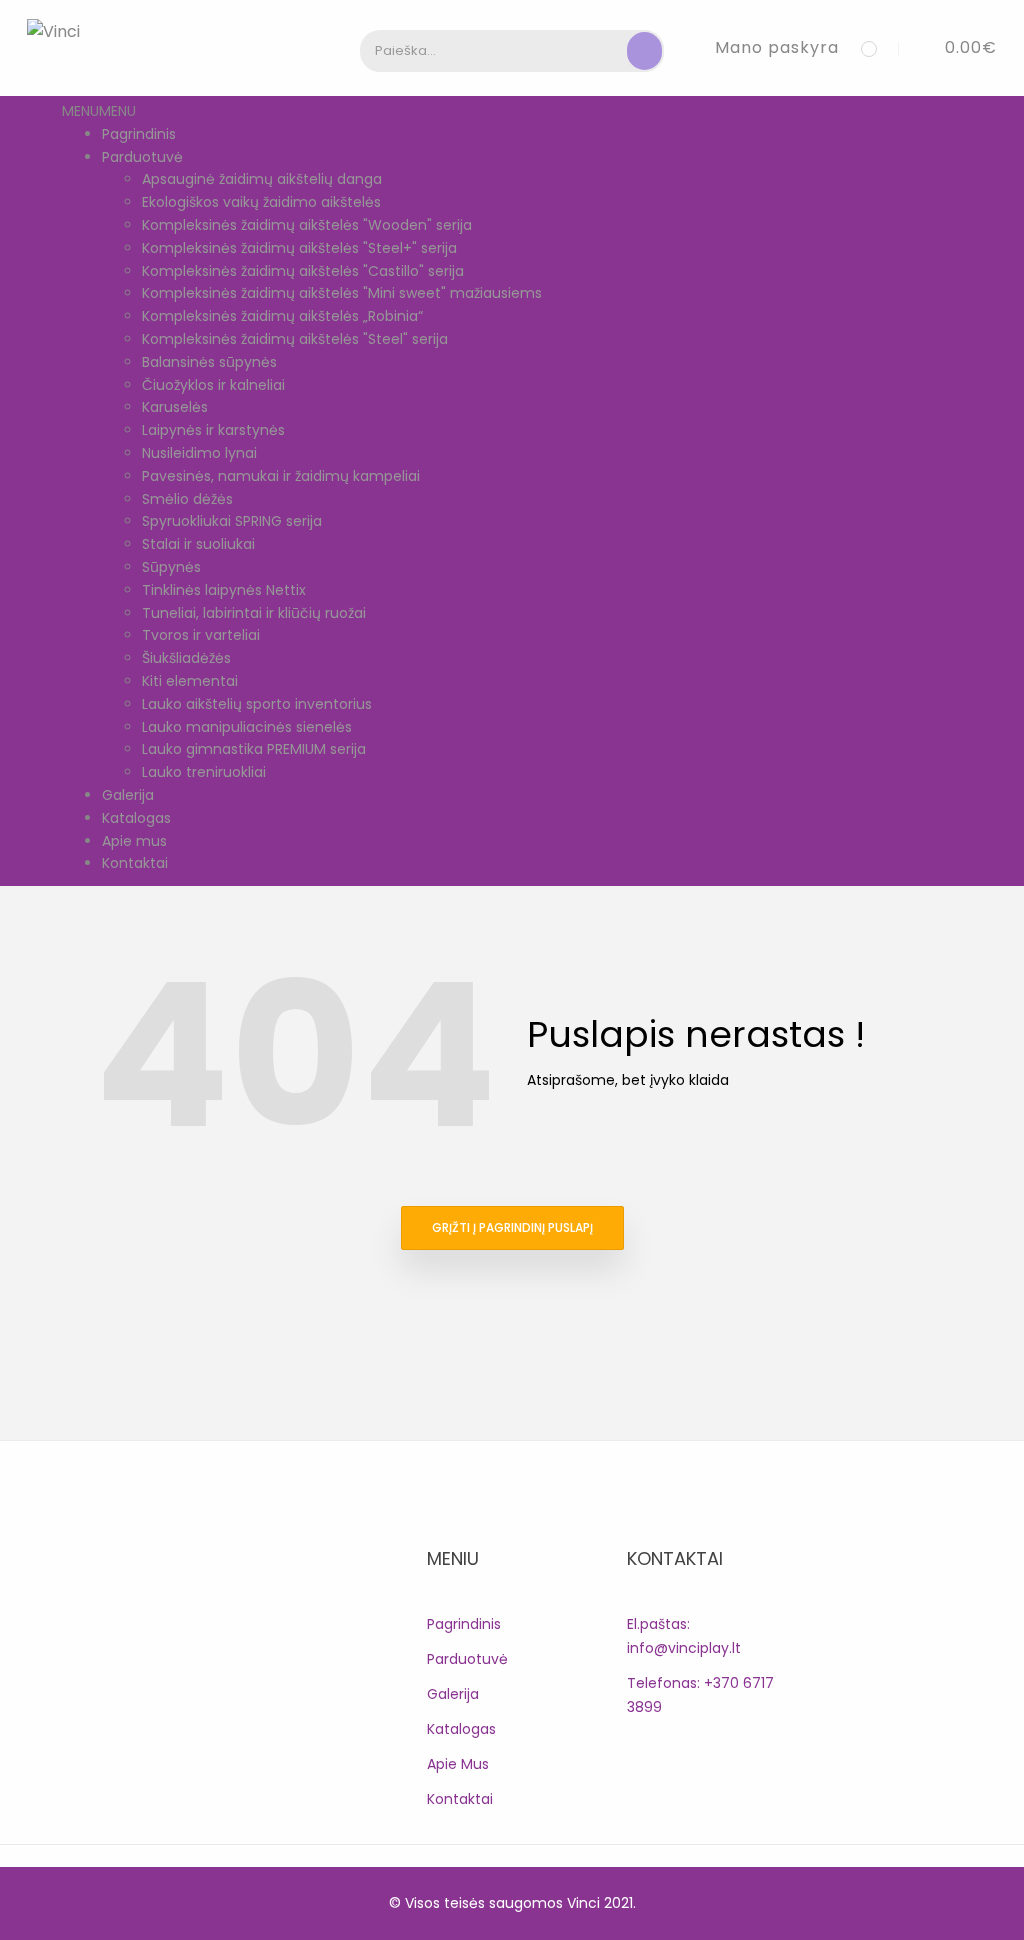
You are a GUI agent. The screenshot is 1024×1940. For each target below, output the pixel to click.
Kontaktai (135, 863)
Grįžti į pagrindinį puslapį (512, 1227)
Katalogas (136, 818)
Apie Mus (458, 1764)
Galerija (128, 795)
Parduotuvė (142, 157)
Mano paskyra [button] (777, 47)
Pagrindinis (139, 134)
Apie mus (134, 841)
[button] (956, 47)
